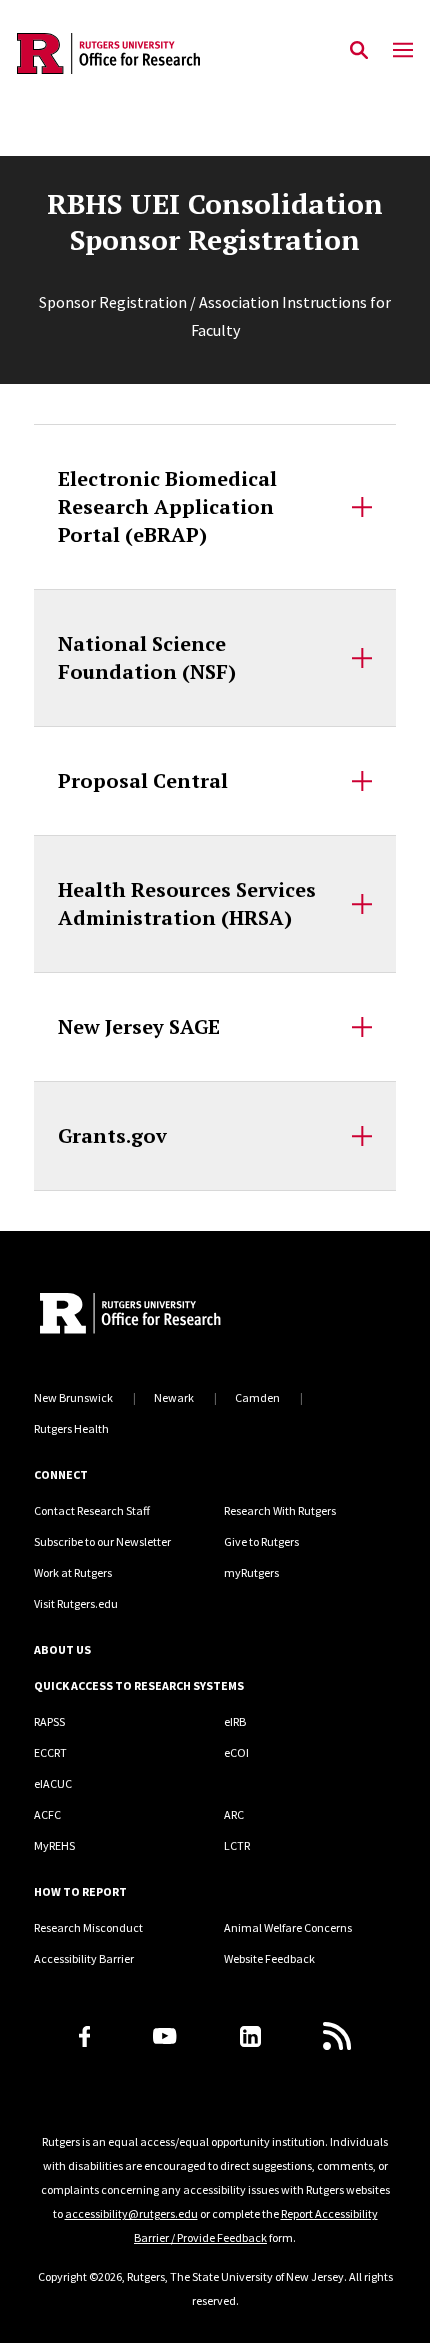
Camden (257, 1397)
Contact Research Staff (92, 1510)
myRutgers (251, 1572)
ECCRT (50, 1752)
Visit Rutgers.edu (76, 1603)
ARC (234, 1814)
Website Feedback (269, 1958)
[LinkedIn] (250, 2036)
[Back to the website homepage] (108, 53)
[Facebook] (85, 2036)
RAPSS (49, 1721)
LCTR (237, 1845)
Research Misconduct (88, 1927)
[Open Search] (359, 51)
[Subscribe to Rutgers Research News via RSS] (337, 2036)
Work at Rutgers (73, 1572)
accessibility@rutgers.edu (131, 2213)
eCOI (236, 1752)
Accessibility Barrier (84, 1958)
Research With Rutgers (280, 1510)
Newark (174, 1397)
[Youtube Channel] (164, 2036)
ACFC (47, 1814)
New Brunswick (73, 1397)
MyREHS (54, 1845)
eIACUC (53, 1783)
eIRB (235, 1721)
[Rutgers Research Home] (194, 1315)
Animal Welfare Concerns (288, 1927)
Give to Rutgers (261, 1541)
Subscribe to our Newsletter (102, 1541)
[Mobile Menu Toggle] (403, 51)
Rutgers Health (71, 1428)
